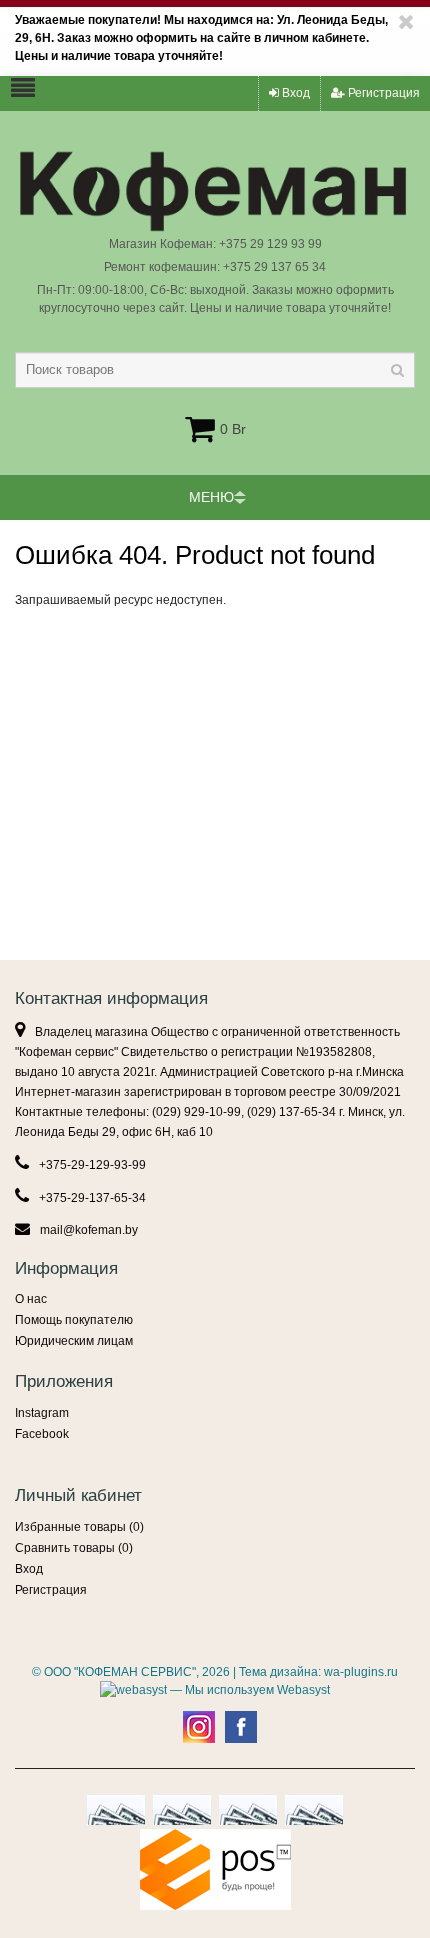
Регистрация (382, 93)
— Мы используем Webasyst (248, 1690)
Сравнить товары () (74, 1548)
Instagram (42, 1413)
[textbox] (215, 370)
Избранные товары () (79, 1527)
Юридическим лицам (74, 1341)
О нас (31, 1299)
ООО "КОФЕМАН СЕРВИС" (120, 1672)
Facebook (42, 1434)
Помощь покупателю (74, 1320)
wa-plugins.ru (361, 1672)
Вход (294, 93)
